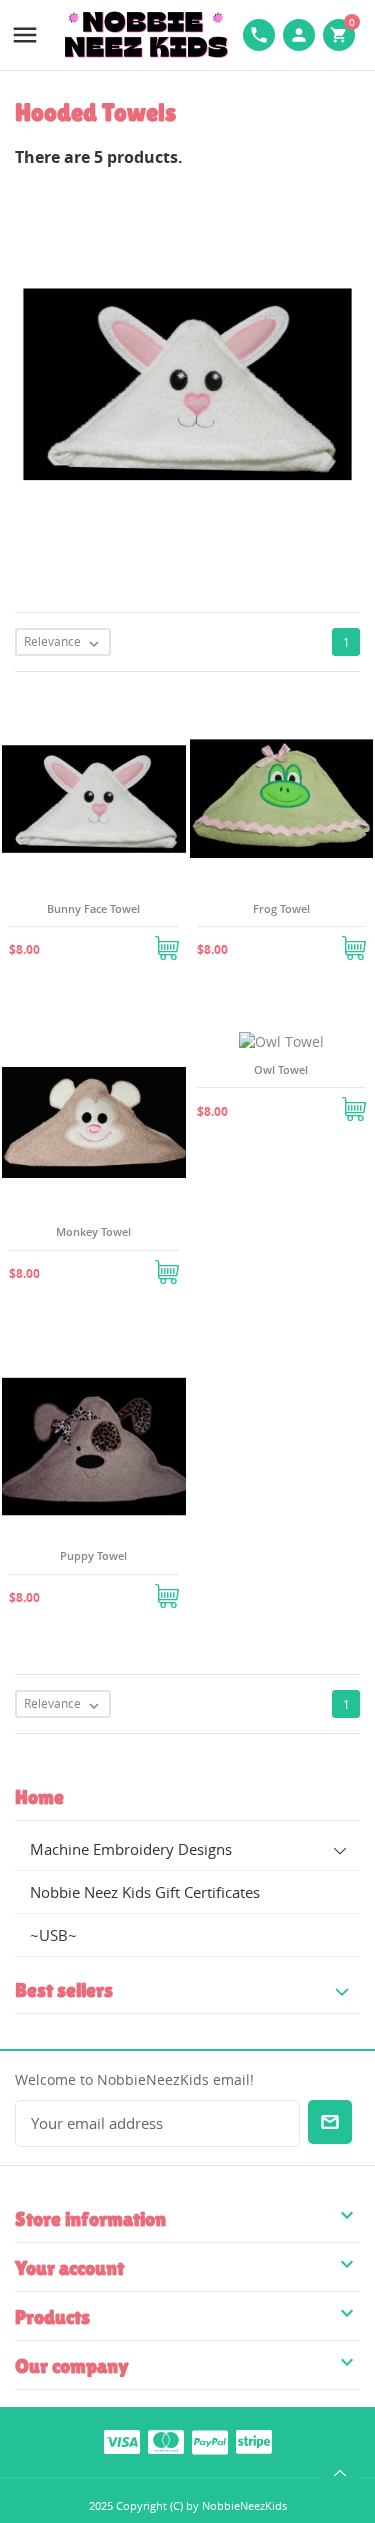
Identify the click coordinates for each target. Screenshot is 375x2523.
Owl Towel (281, 1069)
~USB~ (53, 1935)
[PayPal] (210, 2441)
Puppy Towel (93, 1555)
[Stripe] (254, 2441)
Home (39, 1797)
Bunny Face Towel (93, 908)
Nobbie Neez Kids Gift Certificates (145, 1892)
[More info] (118, 941)
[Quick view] (70, 941)
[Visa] (122, 2441)
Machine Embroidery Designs (131, 1849)
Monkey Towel (93, 1231)
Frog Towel (281, 908)
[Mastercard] (166, 2441)
